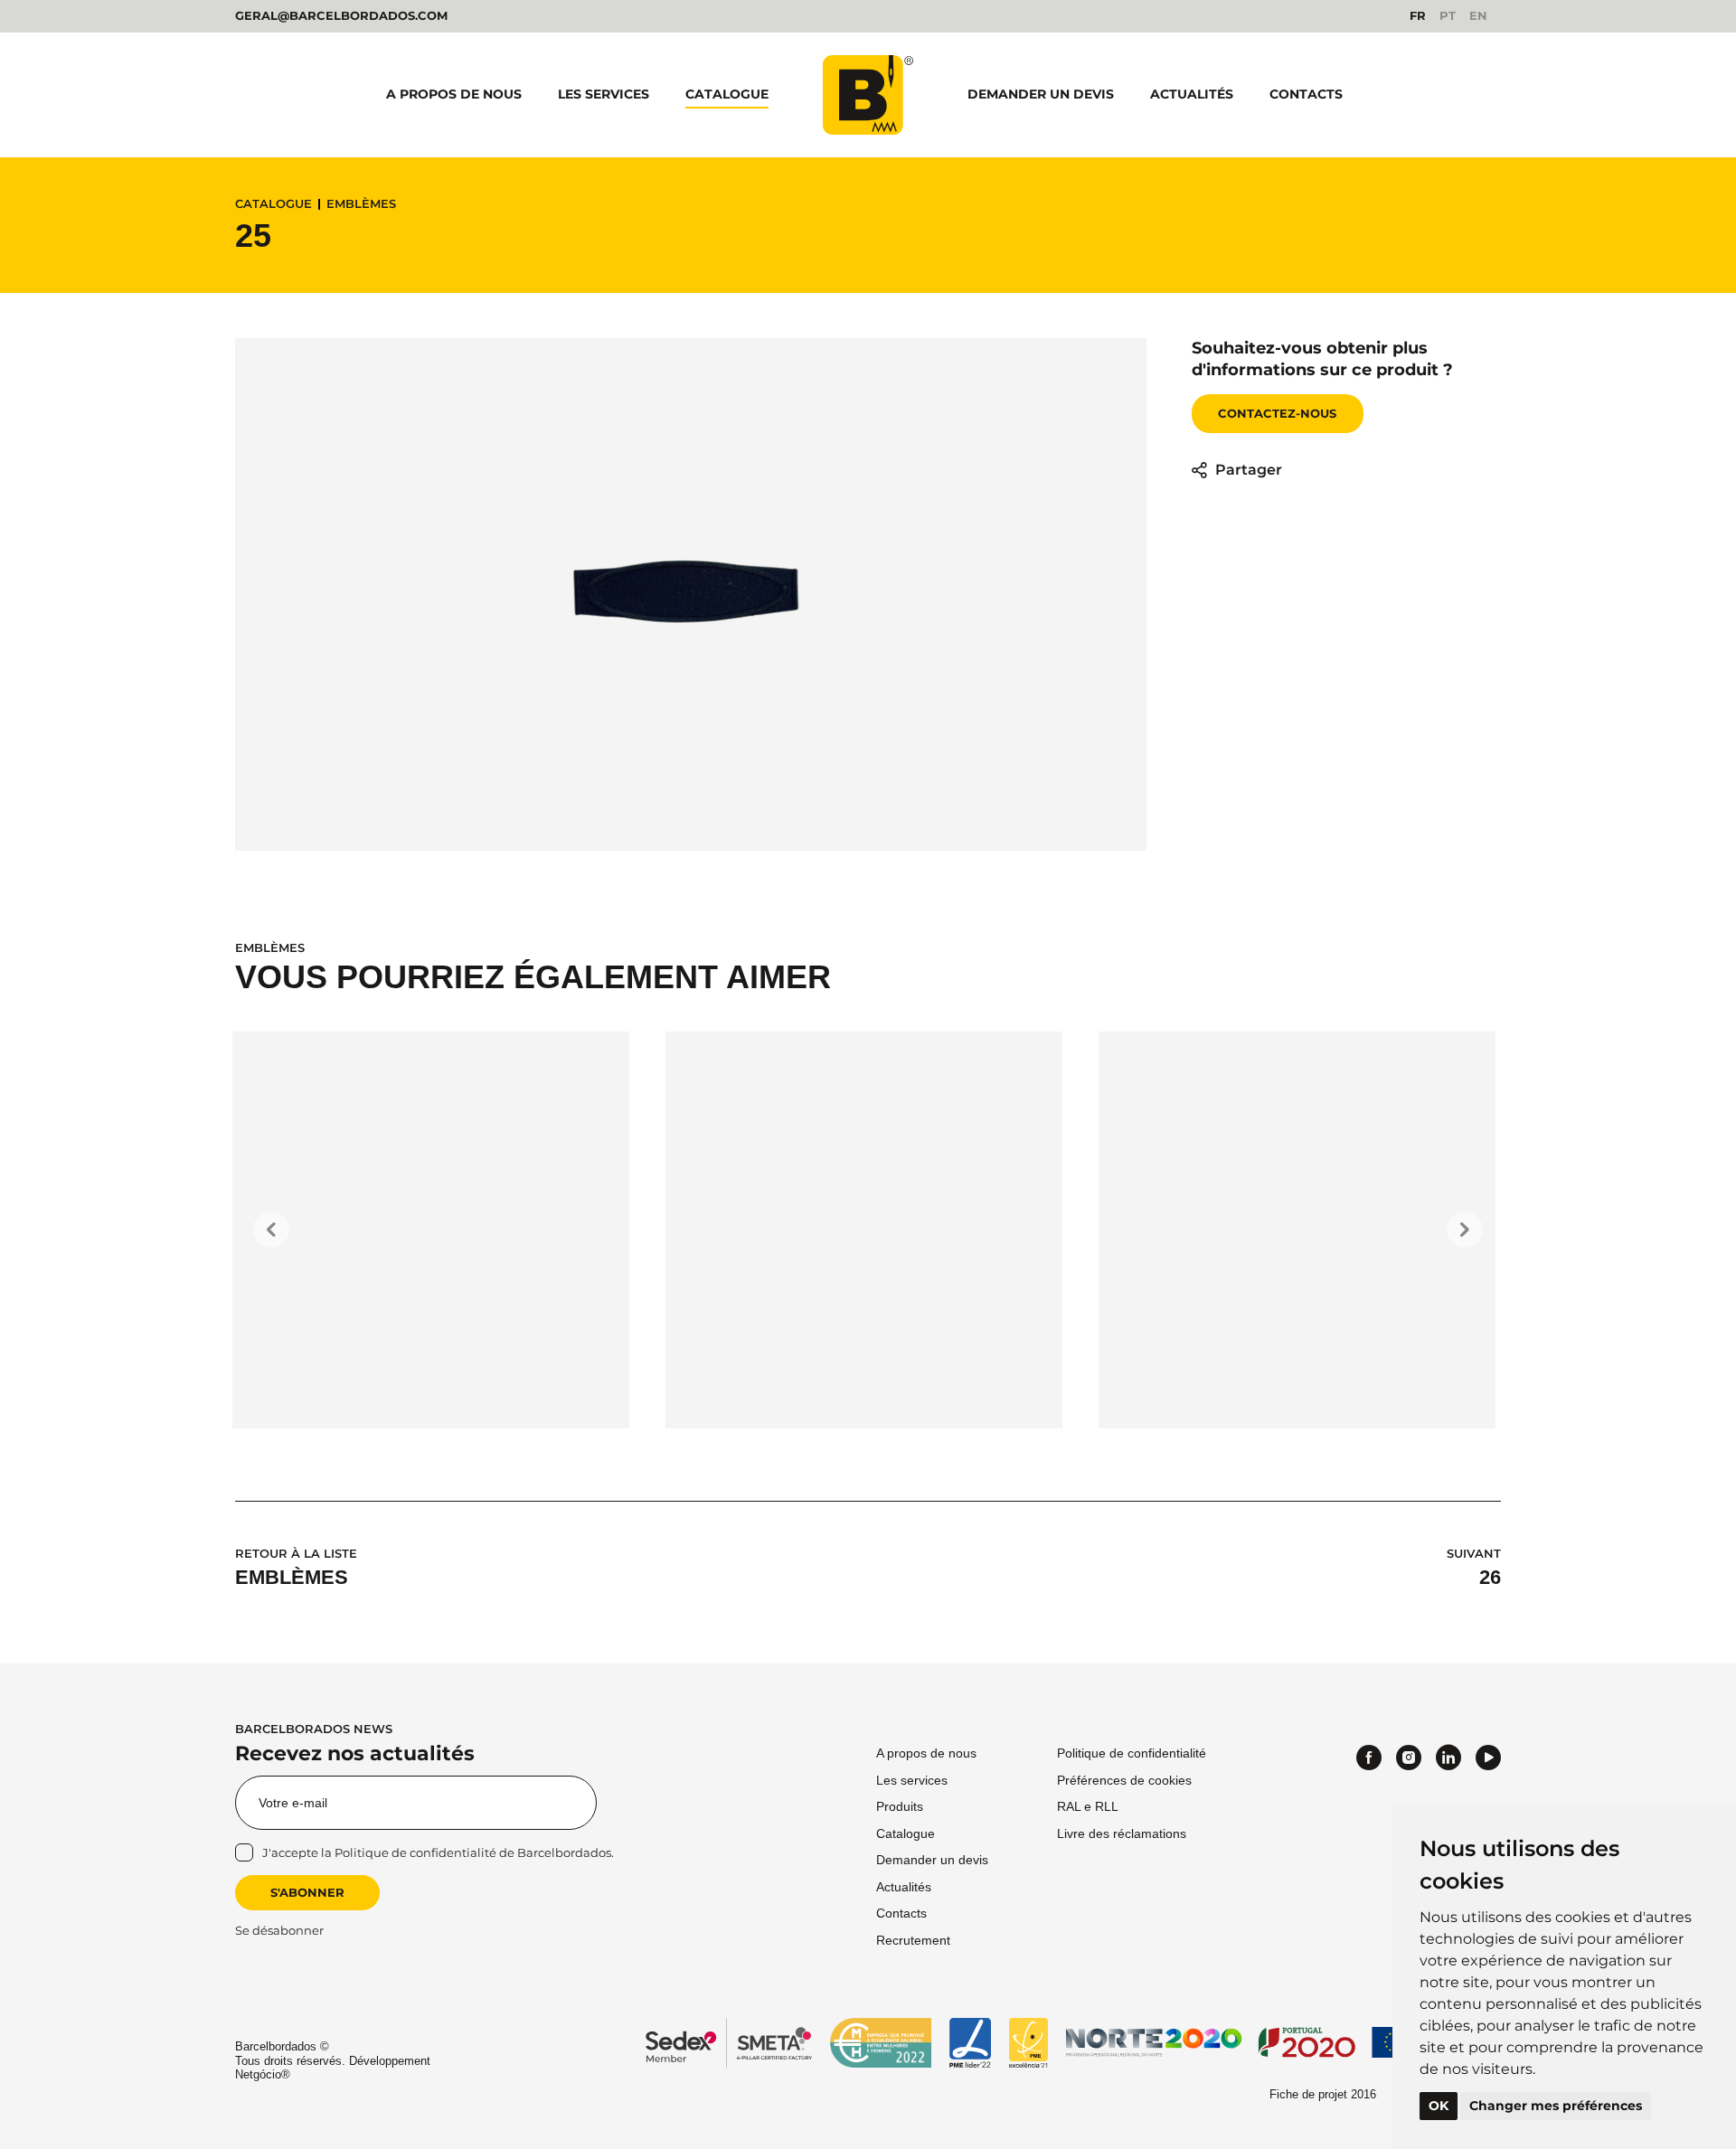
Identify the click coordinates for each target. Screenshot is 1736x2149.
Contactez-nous (1277, 413)
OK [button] (1439, 2106)
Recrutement (913, 1940)
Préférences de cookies (1124, 1780)
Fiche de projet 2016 (1323, 2094)
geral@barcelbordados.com (341, 15)
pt (1448, 16)
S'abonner (307, 1892)
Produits (900, 1806)
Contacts (1306, 94)
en (1478, 16)
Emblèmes (361, 204)
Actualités (1192, 94)
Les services (604, 94)
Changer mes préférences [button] (1556, 2106)
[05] (431, 1230)
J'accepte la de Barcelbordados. (438, 1852)
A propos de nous (454, 94)
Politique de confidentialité (415, 1852)
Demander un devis (1041, 94)
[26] (864, 1230)
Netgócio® (263, 2074)
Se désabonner (279, 1931)
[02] (1297, 1230)
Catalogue (727, 94)
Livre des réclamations (1122, 1833)
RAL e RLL (1088, 1806)
